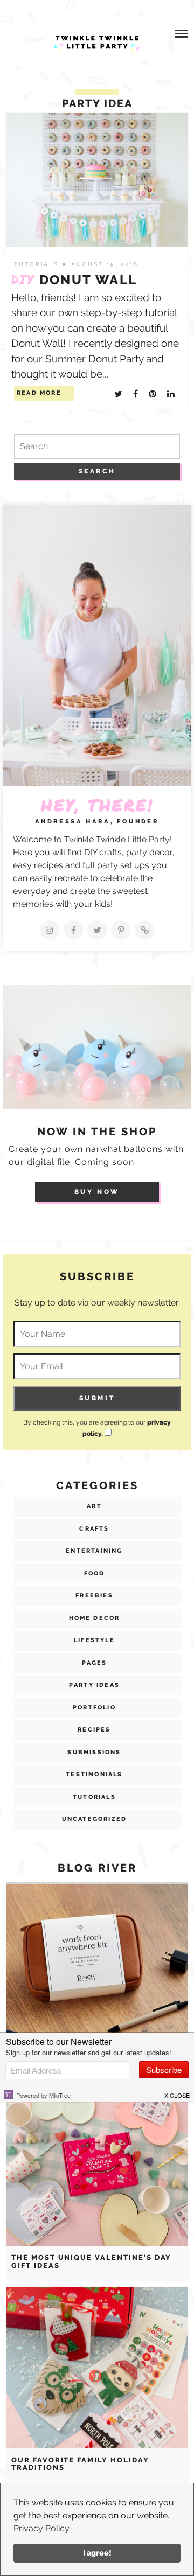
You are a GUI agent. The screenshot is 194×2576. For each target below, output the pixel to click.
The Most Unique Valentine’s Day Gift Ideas (91, 2261)
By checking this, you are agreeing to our (97, 1428)
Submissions (94, 1752)
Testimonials (94, 1774)
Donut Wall (74, 280)
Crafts (94, 1529)
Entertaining (94, 1551)
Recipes (94, 1730)
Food (95, 1573)
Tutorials (38, 264)
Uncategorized (95, 1819)
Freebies (94, 1596)
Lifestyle (94, 1640)
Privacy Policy (41, 2528)
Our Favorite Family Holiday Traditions (80, 2464)
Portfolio (94, 1708)
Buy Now (97, 1192)
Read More (39, 393)
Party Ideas (94, 1685)
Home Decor (95, 1618)
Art (94, 1506)
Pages (95, 1663)
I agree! (97, 2553)
